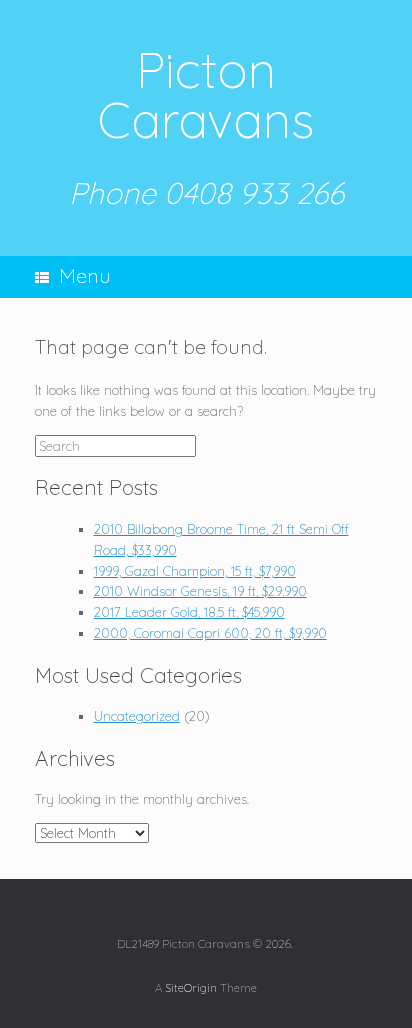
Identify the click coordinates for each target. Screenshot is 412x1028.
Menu (85, 275)
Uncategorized (137, 716)
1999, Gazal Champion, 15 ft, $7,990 (195, 571)
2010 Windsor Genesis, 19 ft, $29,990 (200, 591)
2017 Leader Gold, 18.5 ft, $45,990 (189, 612)
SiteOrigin (191, 987)
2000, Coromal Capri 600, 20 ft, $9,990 (210, 633)
